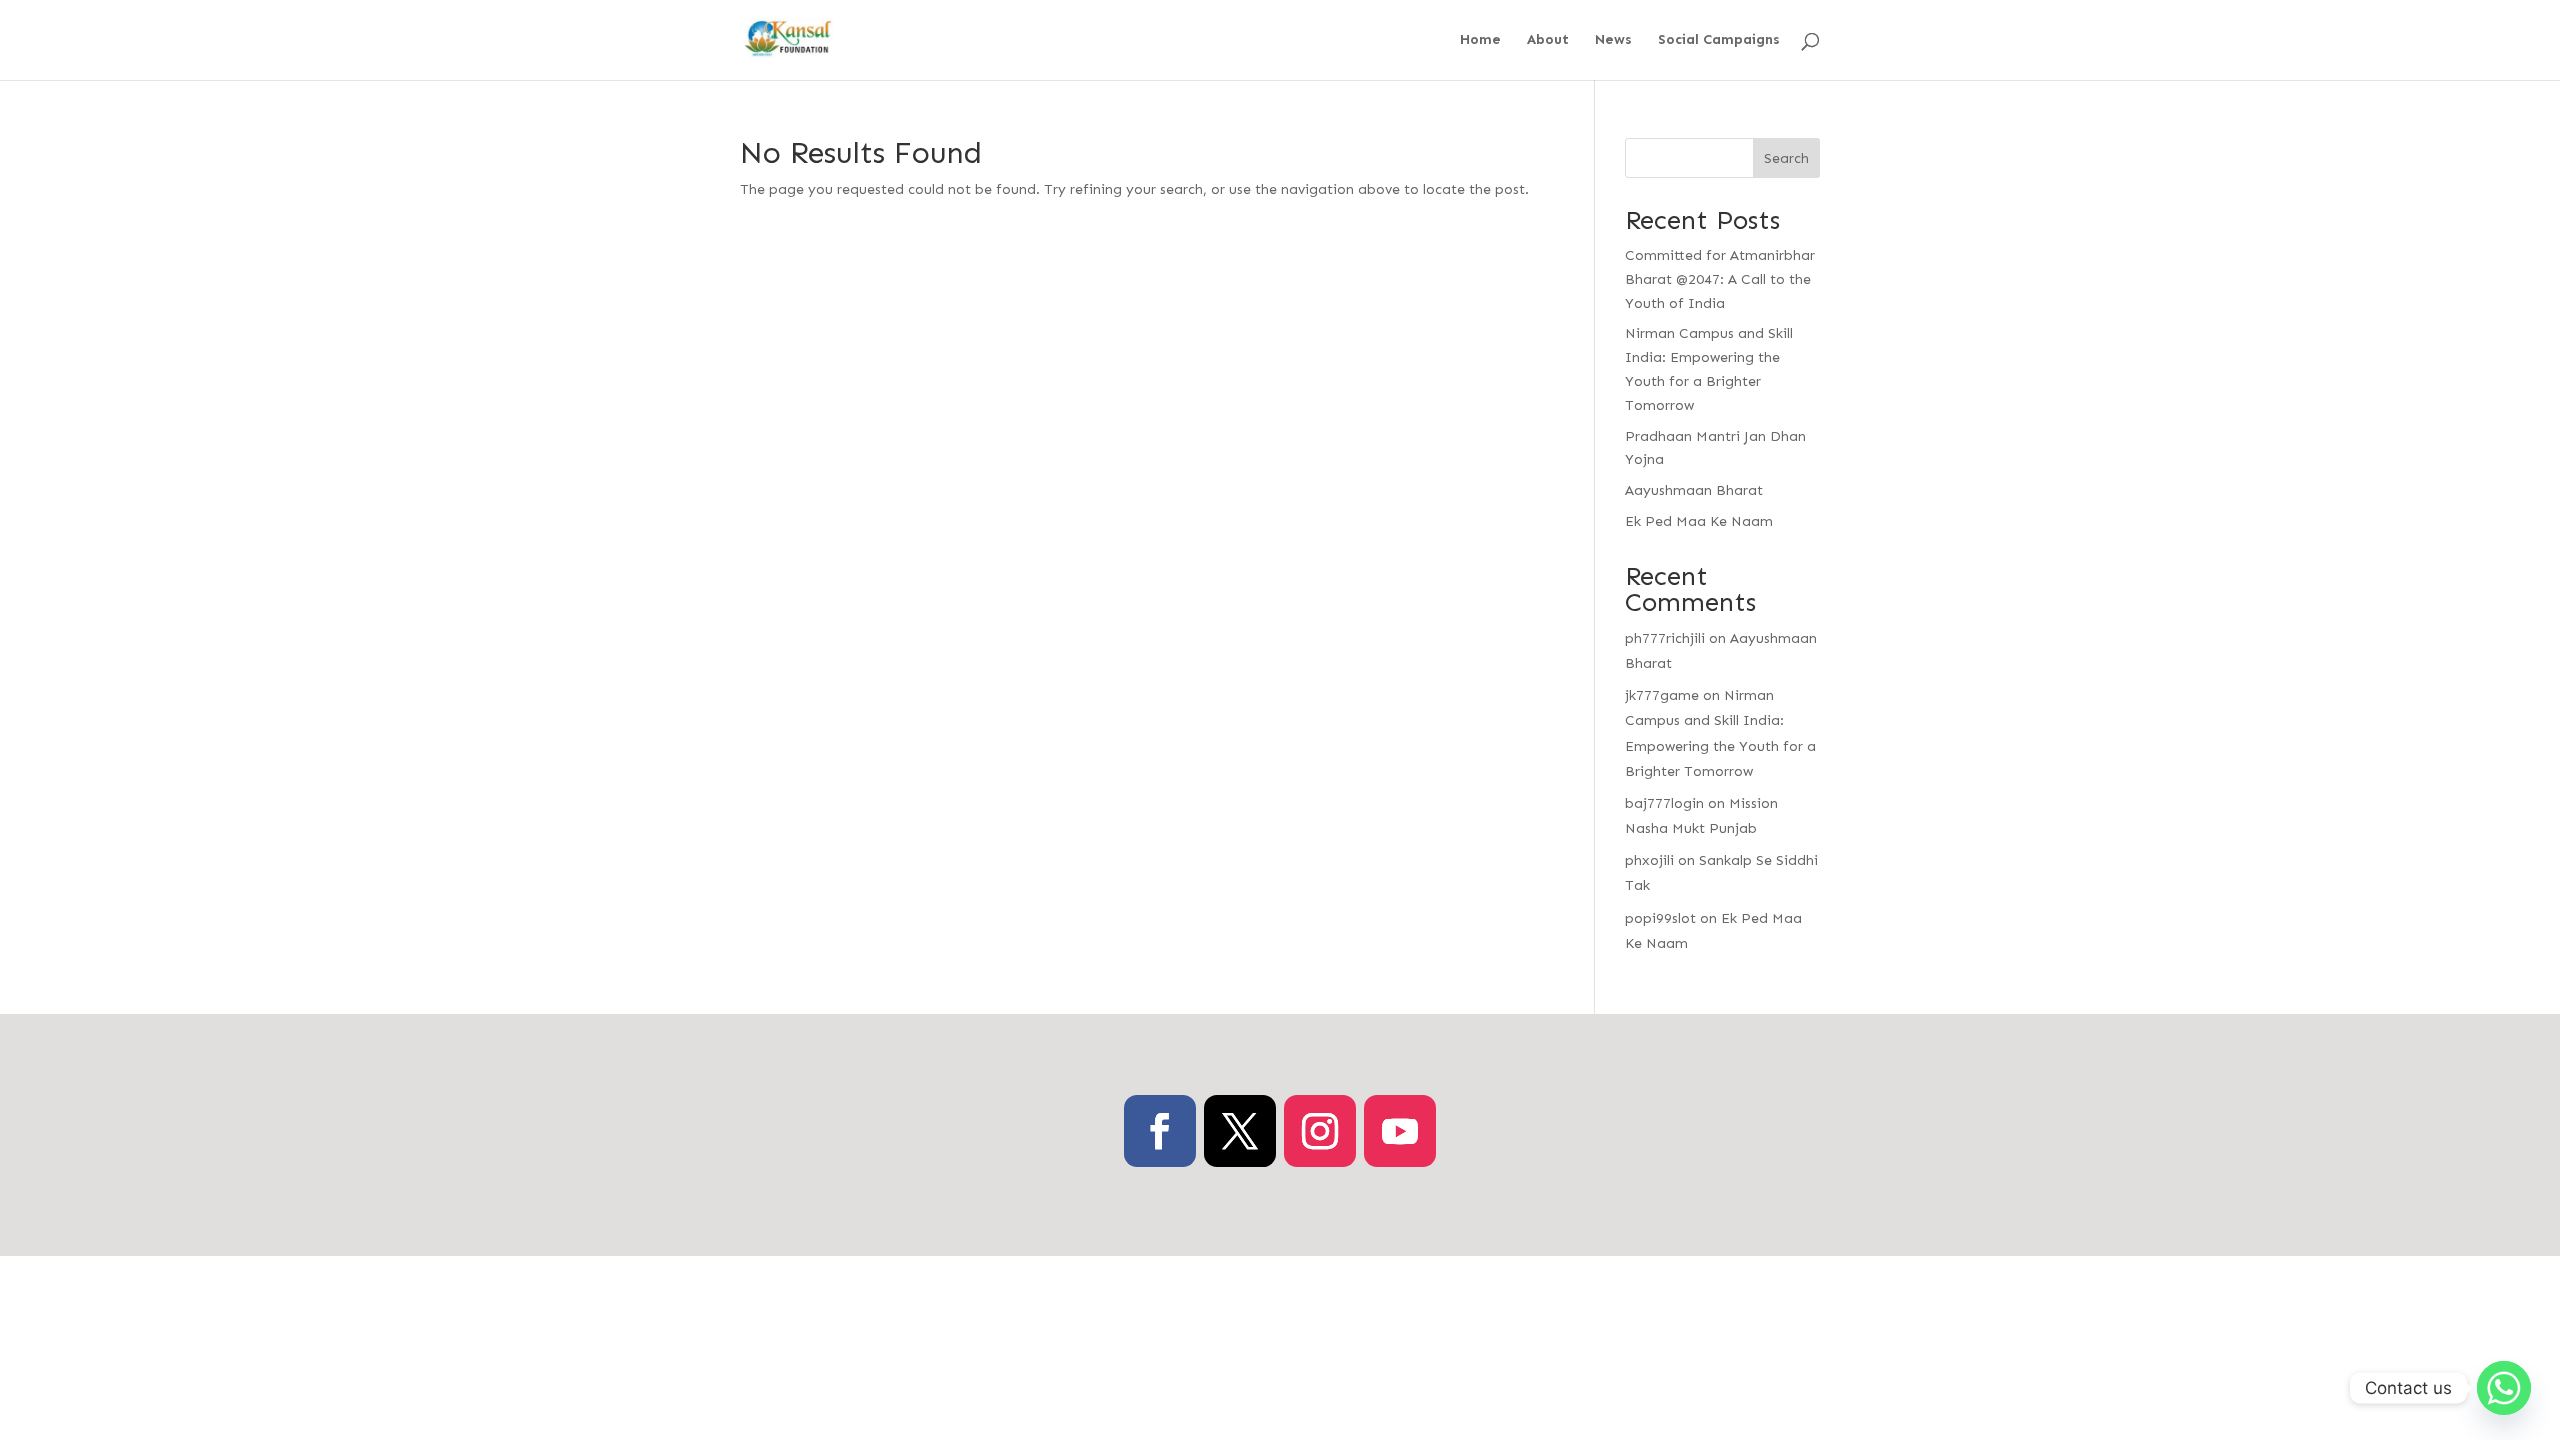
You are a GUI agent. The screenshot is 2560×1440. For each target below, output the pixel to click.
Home (1480, 40)
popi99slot (1660, 918)
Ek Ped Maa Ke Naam (1699, 521)
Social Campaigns (1719, 40)
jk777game (1662, 695)
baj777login (1664, 803)
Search (1786, 158)
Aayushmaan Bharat (1694, 490)
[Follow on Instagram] (1320, 1131)
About (1548, 40)
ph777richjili (1665, 638)
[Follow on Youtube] (1400, 1131)
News (1613, 40)
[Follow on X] (1240, 1131)
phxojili (1649, 860)
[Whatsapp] (2504, 1388)
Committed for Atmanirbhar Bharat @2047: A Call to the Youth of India (1720, 279)
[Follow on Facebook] (1160, 1131)
